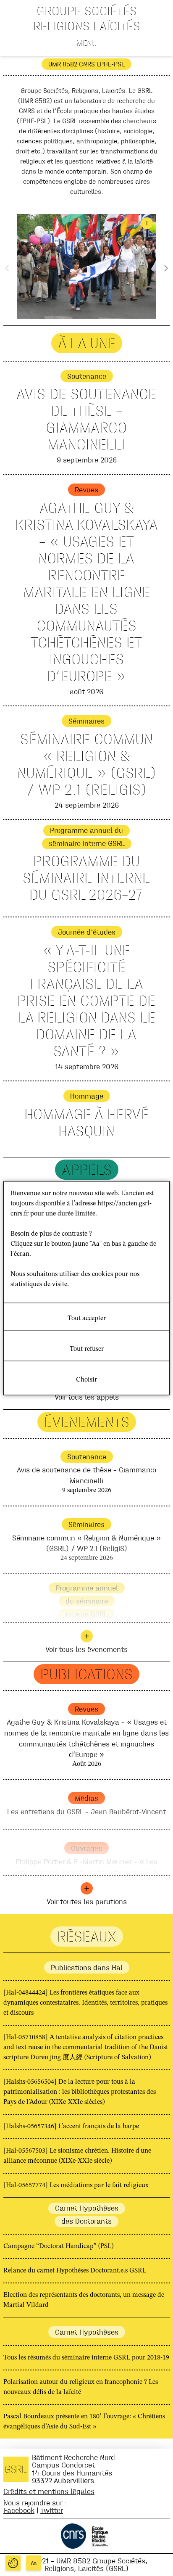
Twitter (52, 2510)
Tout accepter (87, 1318)
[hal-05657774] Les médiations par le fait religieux (76, 2185)
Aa (34, 2563)
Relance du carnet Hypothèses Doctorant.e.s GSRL (75, 2271)
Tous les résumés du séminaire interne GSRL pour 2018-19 (86, 2358)
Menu (87, 43)
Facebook (19, 2510)
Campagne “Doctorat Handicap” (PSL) (58, 2246)
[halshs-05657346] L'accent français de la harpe (71, 2127)
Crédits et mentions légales (49, 2491)
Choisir (86, 1379)
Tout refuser (87, 1349)
